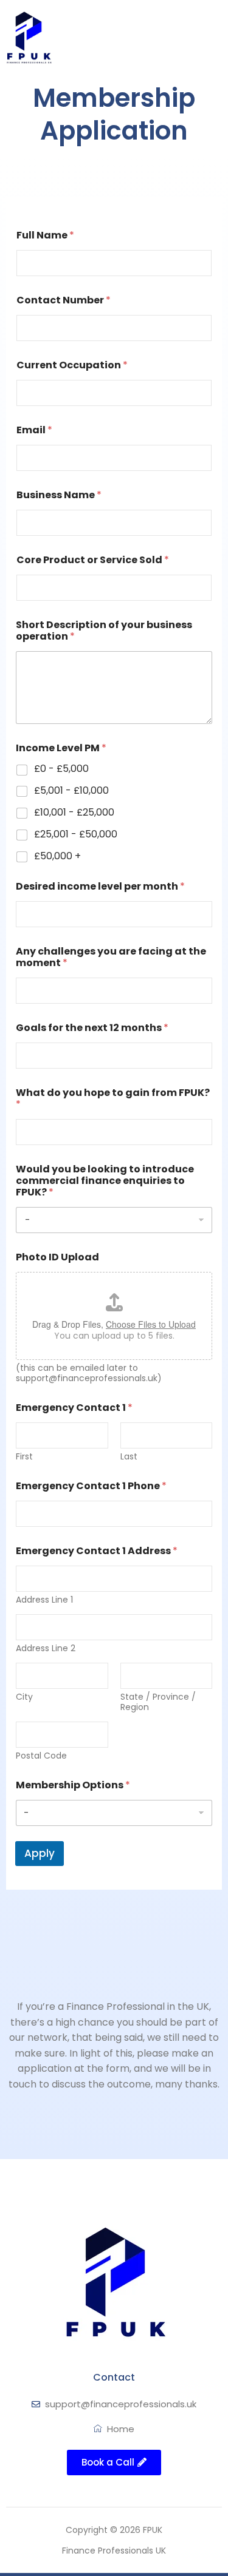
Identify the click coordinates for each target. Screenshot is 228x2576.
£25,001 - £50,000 (76, 835)
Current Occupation (72, 365)
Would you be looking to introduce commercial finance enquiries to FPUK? (105, 1181)
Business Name (59, 495)
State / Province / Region (158, 1702)
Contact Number (64, 300)
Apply (40, 1853)
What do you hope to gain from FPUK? (113, 1098)
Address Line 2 (46, 1648)
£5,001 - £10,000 (71, 791)
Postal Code (41, 1756)
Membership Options (73, 1785)
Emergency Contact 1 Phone (91, 1486)
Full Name (45, 235)
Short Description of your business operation (104, 630)
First (24, 1457)
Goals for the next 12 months (92, 1028)
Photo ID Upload (57, 1257)
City (24, 1697)
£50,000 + (57, 857)
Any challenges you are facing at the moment (111, 957)
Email (34, 430)
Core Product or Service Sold (93, 560)
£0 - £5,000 (61, 769)
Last (129, 1457)
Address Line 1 (44, 1600)
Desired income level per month (100, 886)
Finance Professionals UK (114, 2551)
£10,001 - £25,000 (74, 813)
